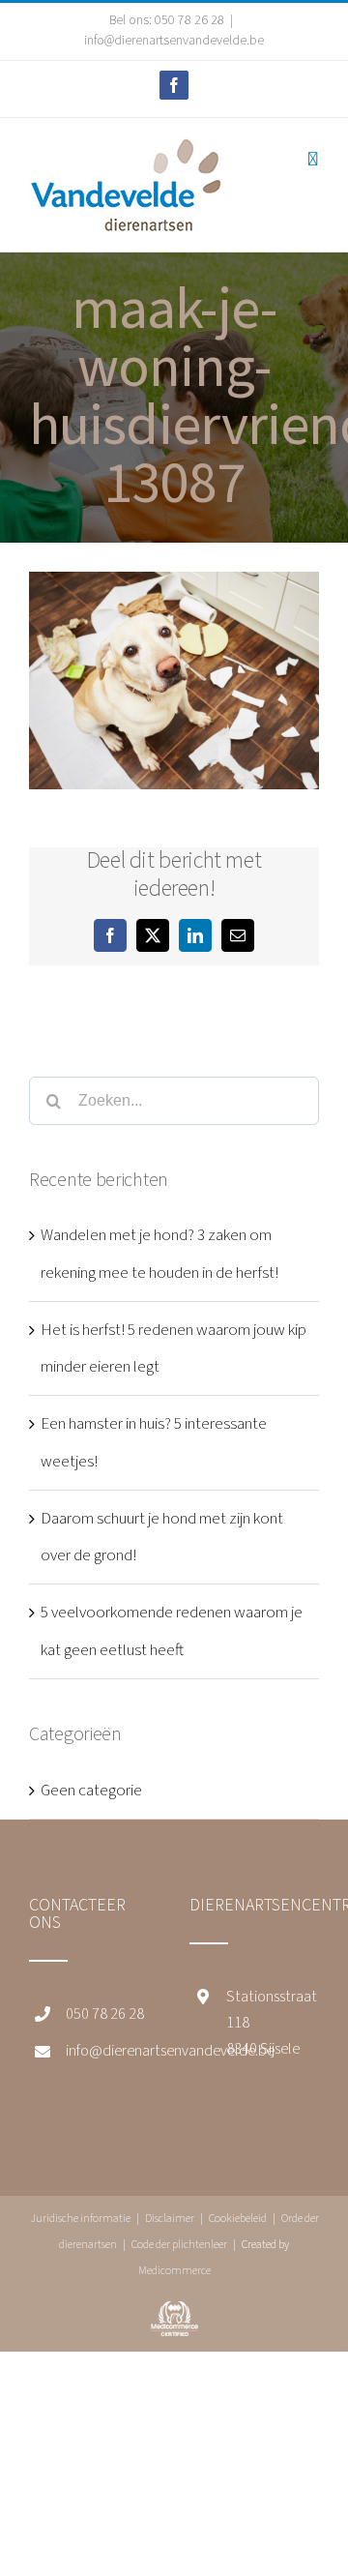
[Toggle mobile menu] (313, 159)
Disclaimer (170, 2219)
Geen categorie (91, 1791)
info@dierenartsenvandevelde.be (174, 41)
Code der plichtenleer (179, 2245)
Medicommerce (174, 2271)
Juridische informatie (80, 2219)
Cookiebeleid (238, 2219)
